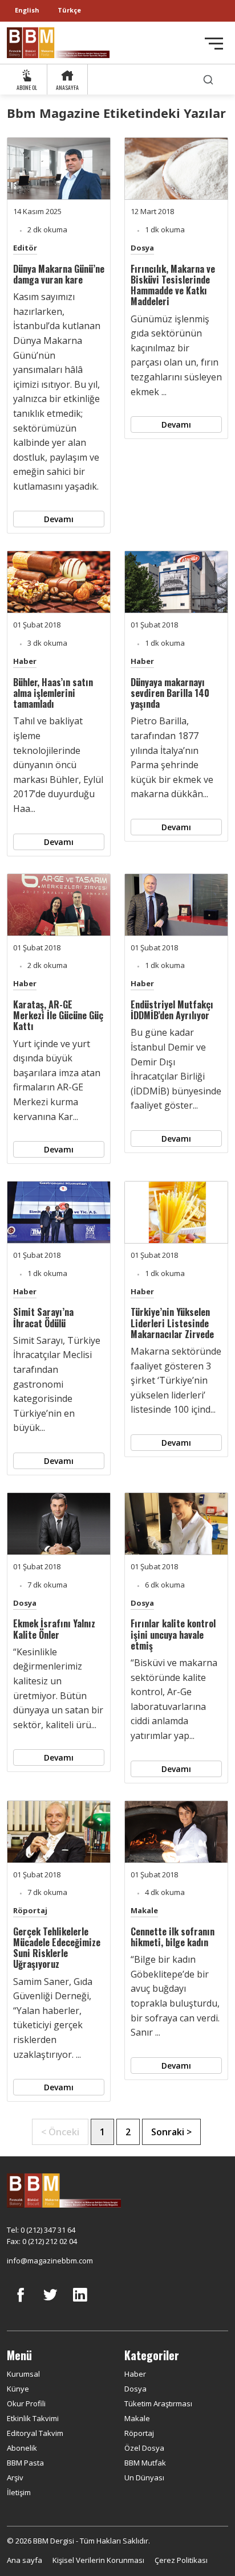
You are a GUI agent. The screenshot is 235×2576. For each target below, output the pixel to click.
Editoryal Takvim (35, 2433)
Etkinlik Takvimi (33, 2418)
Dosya (142, 248)
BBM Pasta (25, 2463)
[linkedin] (80, 2303)
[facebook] (21, 2303)
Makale (144, 1910)
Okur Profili (26, 2403)
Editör (25, 248)
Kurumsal (23, 2374)
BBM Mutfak (145, 2463)
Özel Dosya (144, 2448)
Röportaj (30, 1910)
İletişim (19, 2492)
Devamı (59, 519)
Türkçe (69, 10)
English (27, 10)
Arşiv (15, 2477)
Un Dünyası (144, 2477)
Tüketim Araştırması (158, 2403)
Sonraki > (171, 2132)
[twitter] (50, 2303)
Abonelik (22, 2448)
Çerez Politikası (181, 2560)
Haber (25, 661)
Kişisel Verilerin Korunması (98, 2560)
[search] (208, 79)
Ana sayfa (25, 2560)
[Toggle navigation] (214, 44)
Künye (18, 2389)
